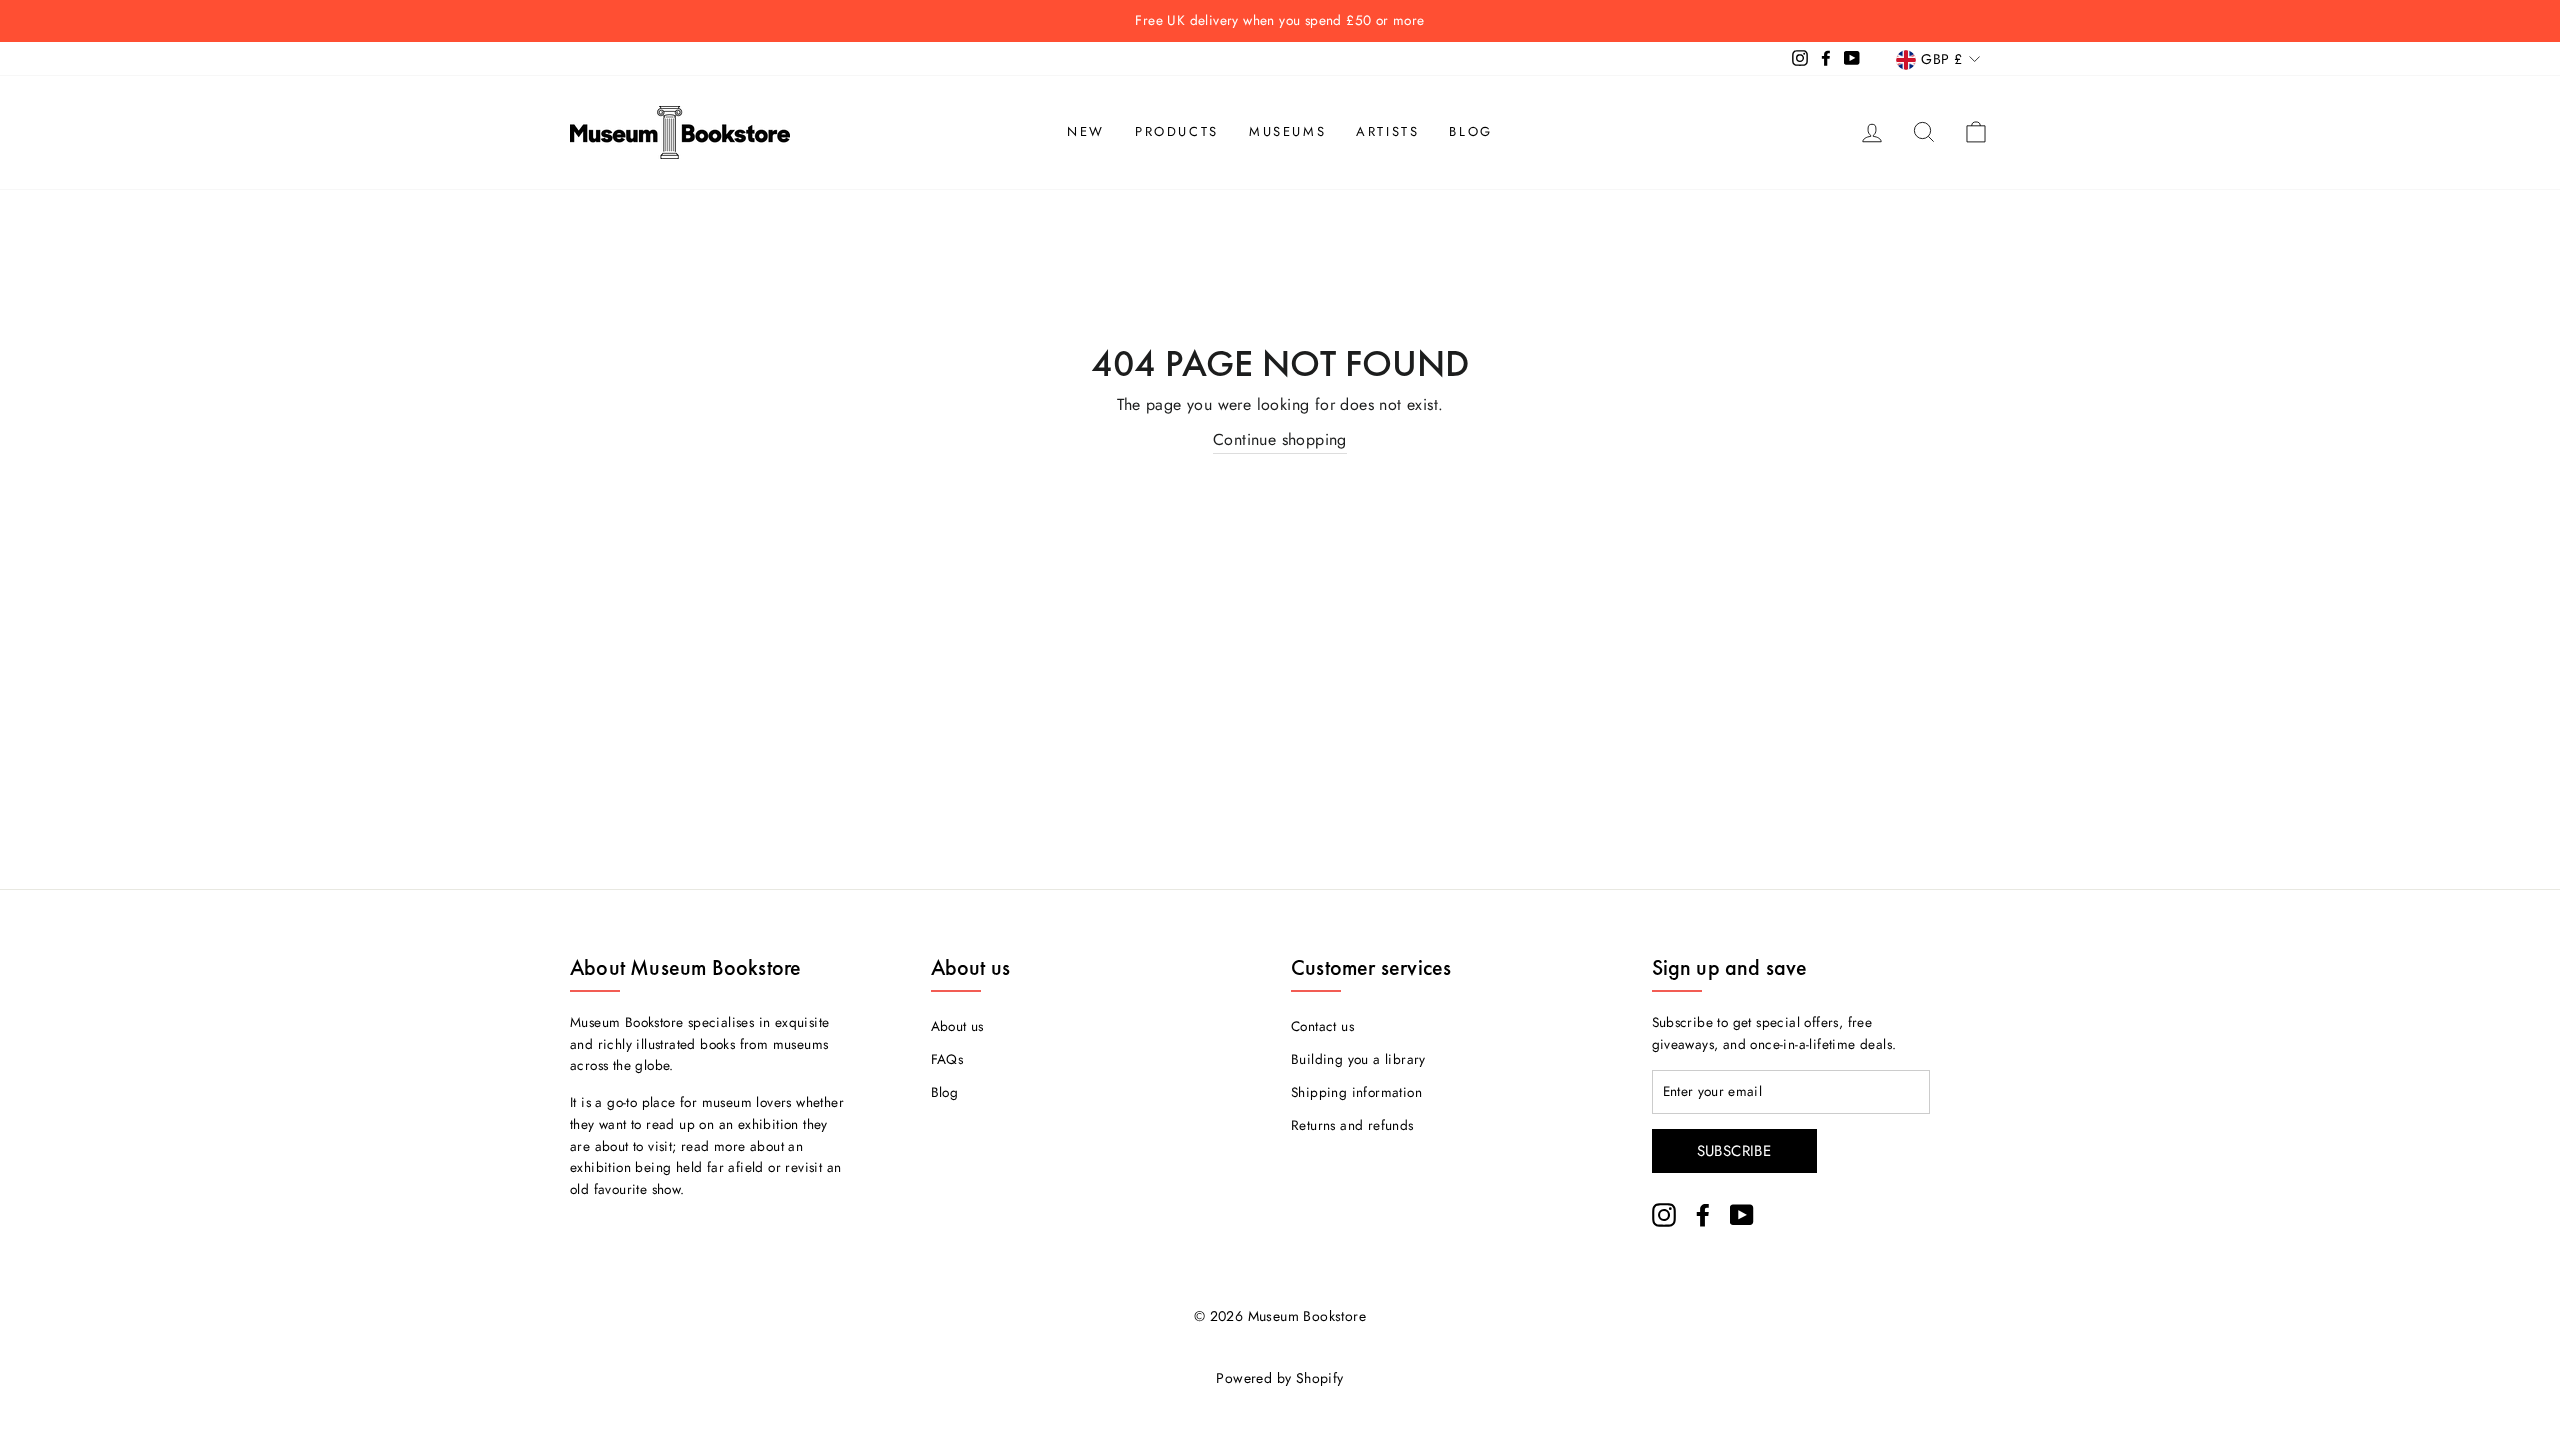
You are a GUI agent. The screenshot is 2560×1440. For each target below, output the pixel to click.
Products (1177, 131)
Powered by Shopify (1279, 1378)
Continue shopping (1280, 439)
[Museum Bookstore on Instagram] (1664, 1215)
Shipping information (1356, 1092)
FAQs (947, 1059)
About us (957, 1026)
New (1086, 131)
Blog (1470, 131)
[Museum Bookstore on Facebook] (1703, 1215)
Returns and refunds (1352, 1125)
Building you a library (1358, 1059)
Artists (1387, 131)
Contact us (1322, 1026)
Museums (1287, 131)
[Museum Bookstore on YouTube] (1742, 1215)
